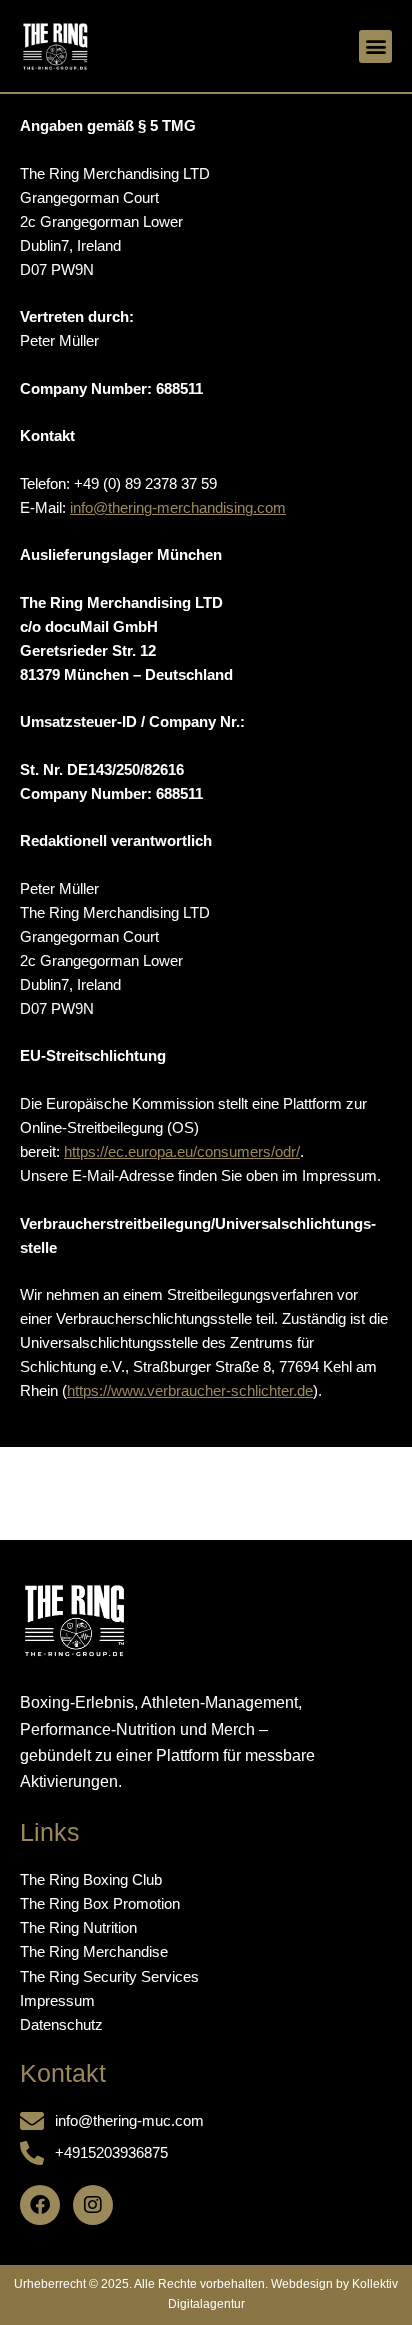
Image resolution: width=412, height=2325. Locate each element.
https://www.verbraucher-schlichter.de (190, 1391)
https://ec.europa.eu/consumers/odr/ (182, 1152)
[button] (375, 46)
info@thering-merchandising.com (178, 508)
